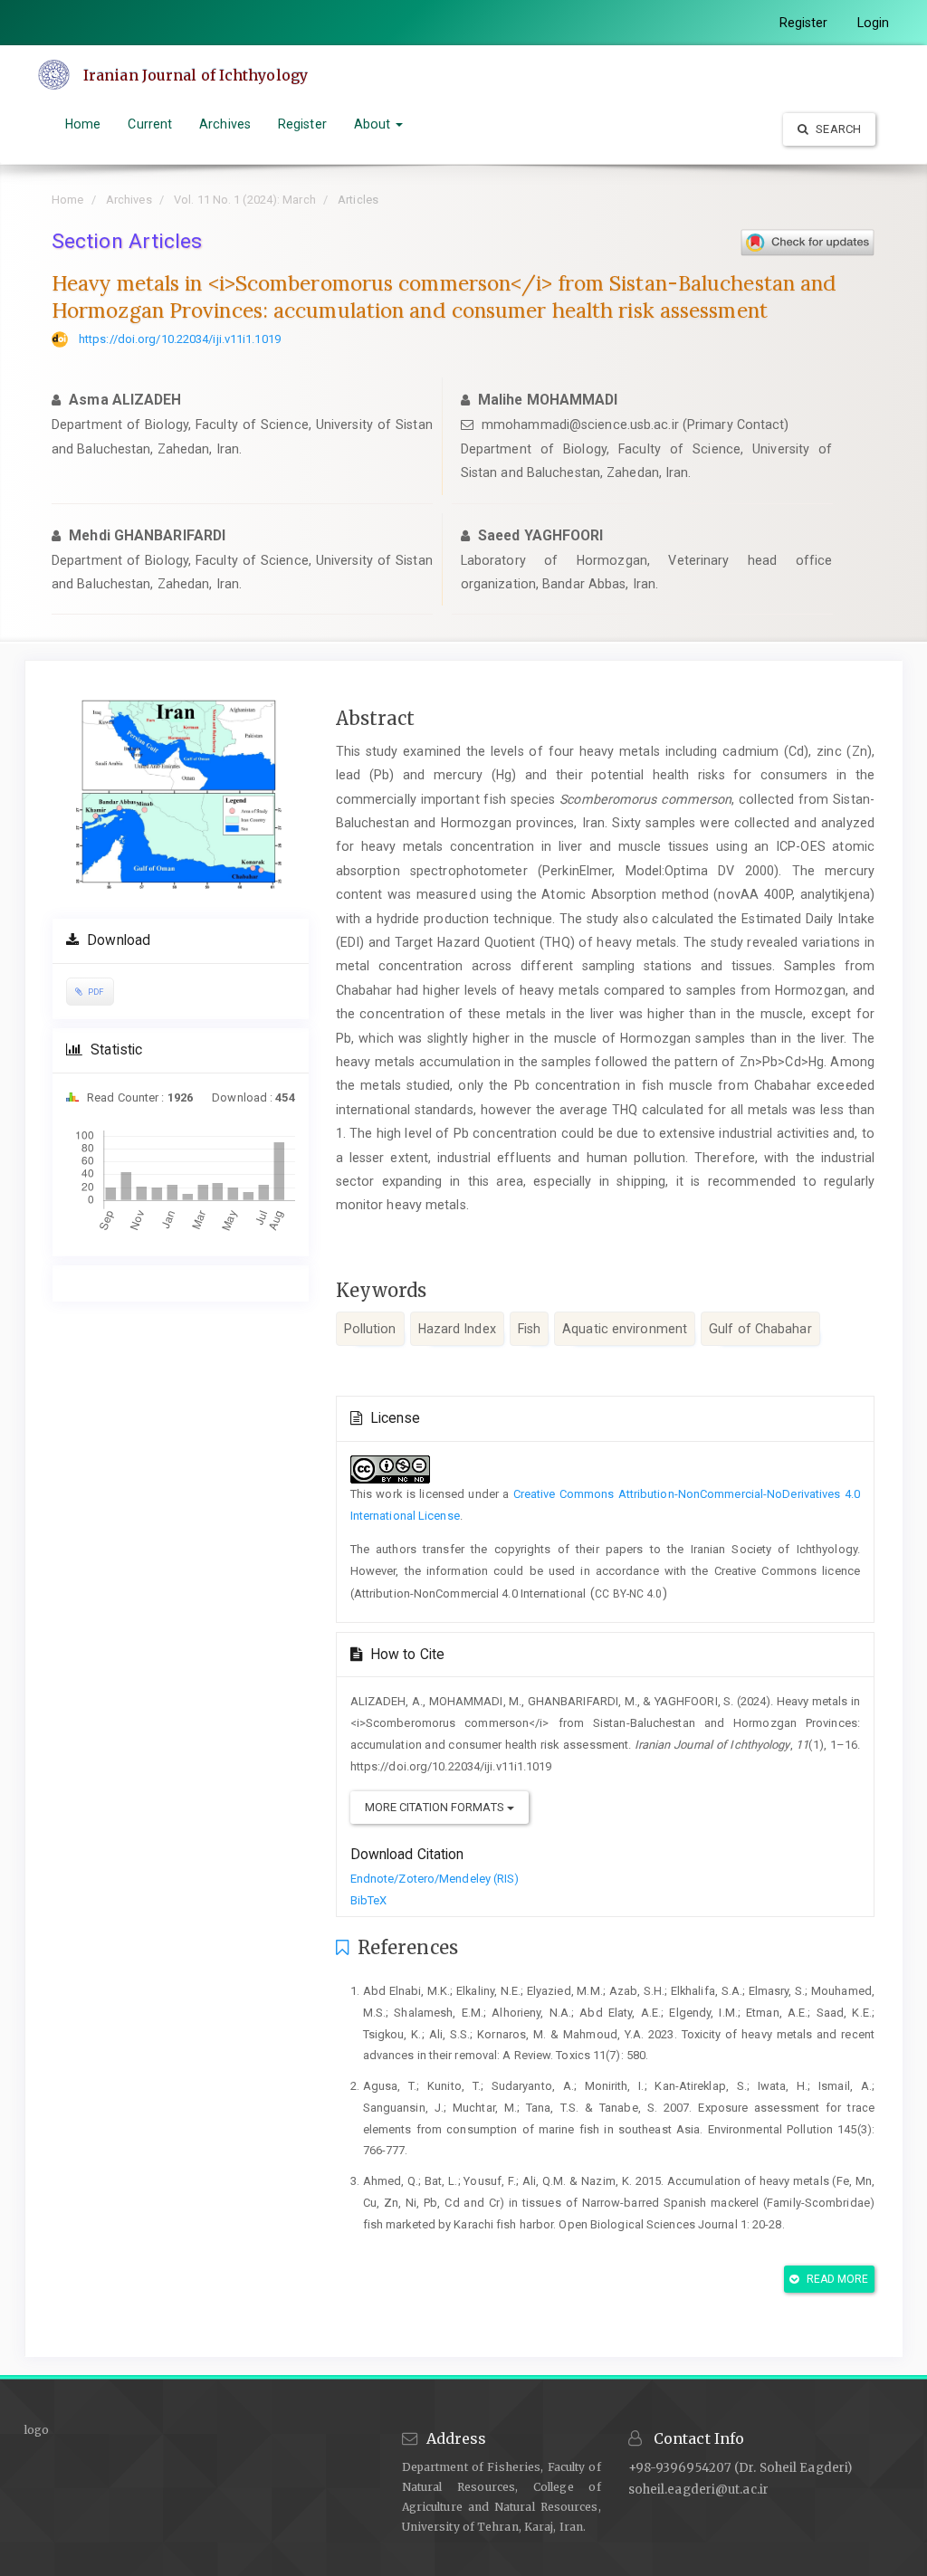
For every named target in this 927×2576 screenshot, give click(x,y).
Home (83, 124)
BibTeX (369, 1900)
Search (837, 129)
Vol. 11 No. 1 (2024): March (245, 200)
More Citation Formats (436, 1807)
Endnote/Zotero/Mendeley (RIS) (435, 1879)
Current (150, 124)
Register (804, 23)
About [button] (374, 124)
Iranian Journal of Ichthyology (196, 75)
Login (874, 23)
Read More (836, 2279)
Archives (225, 124)
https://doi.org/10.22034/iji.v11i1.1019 (180, 339)
